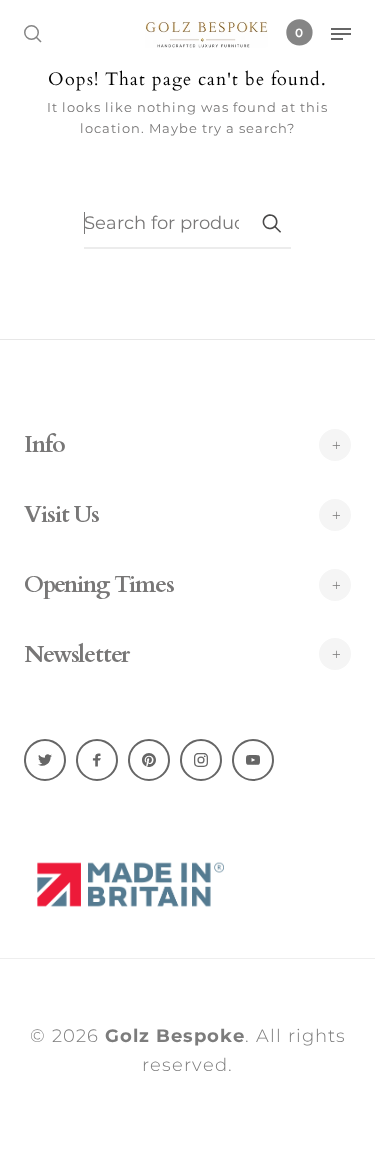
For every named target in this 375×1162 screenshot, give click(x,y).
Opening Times (99, 585)
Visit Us (61, 515)
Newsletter (76, 655)
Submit (271, 223)
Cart (299, 32)
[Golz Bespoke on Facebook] (97, 760)
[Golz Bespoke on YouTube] (253, 760)
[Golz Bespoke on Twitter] (45, 760)
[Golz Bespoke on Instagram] (201, 760)
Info (44, 445)
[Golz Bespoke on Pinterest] (149, 760)
